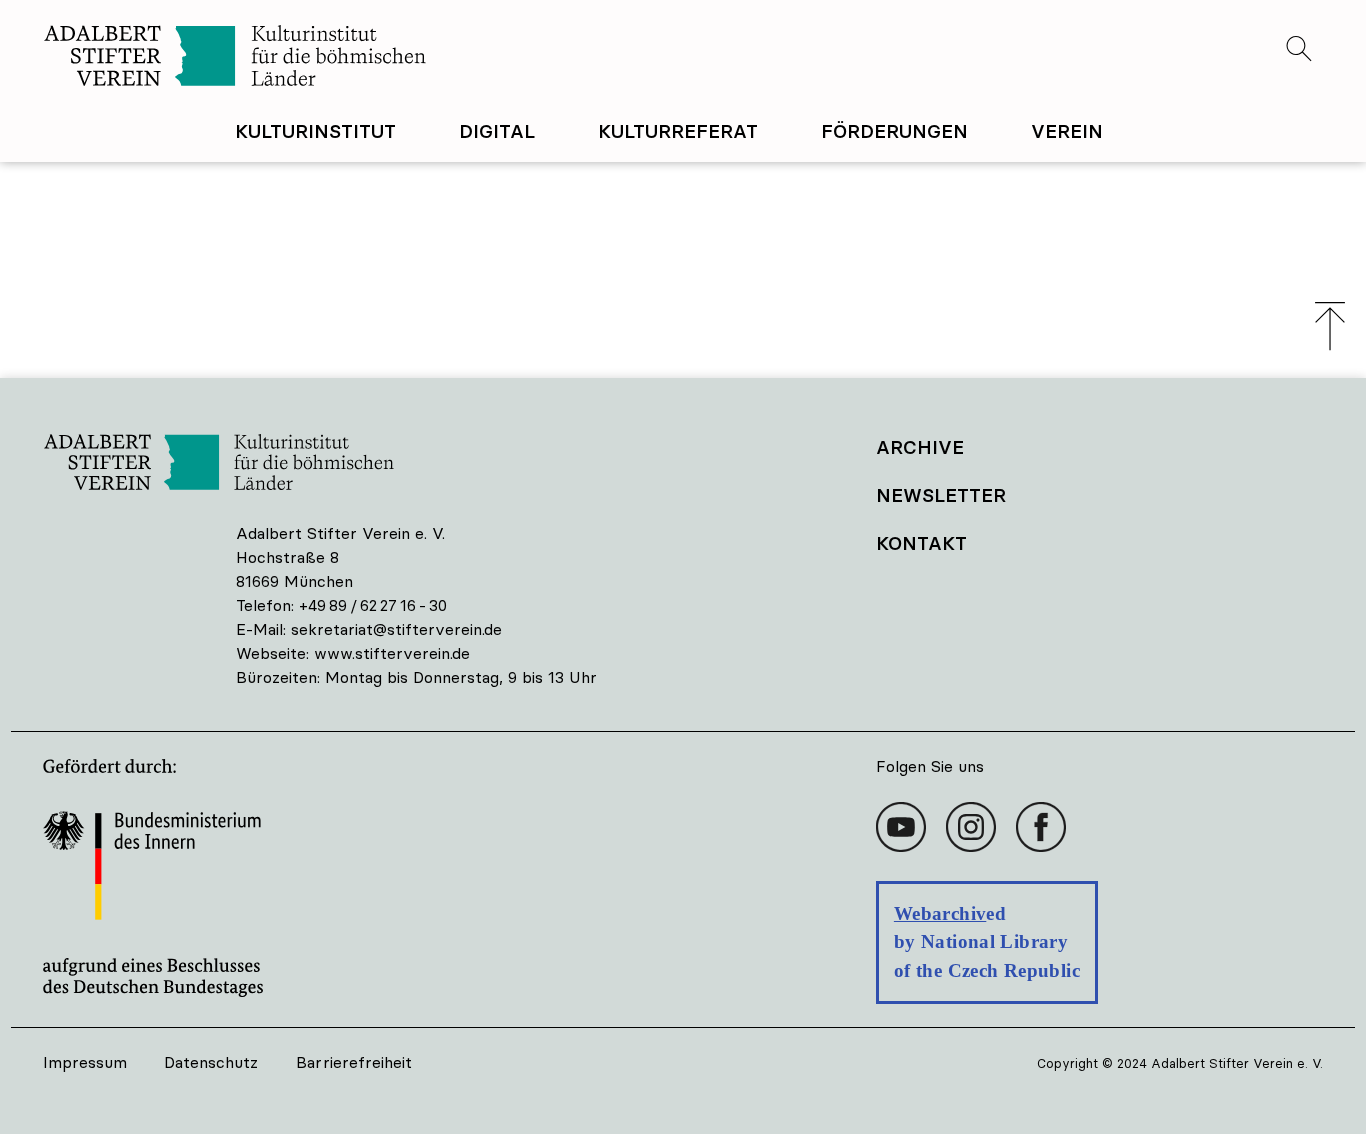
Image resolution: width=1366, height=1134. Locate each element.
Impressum (85, 1062)
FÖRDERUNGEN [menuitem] (894, 131)
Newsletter (941, 495)
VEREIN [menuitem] (1067, 131)
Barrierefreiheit (354, 1062)
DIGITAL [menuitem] (497, 131)
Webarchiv (940, 913)
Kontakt (921, 543)
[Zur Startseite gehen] (363, 58)
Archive (920, 447)
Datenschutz (211, 1062)
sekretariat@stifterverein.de (396, 629)
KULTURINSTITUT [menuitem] (315, 131)
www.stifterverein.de (392, 653)
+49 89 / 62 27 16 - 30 (373, 605)
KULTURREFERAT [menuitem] (678, 131)
